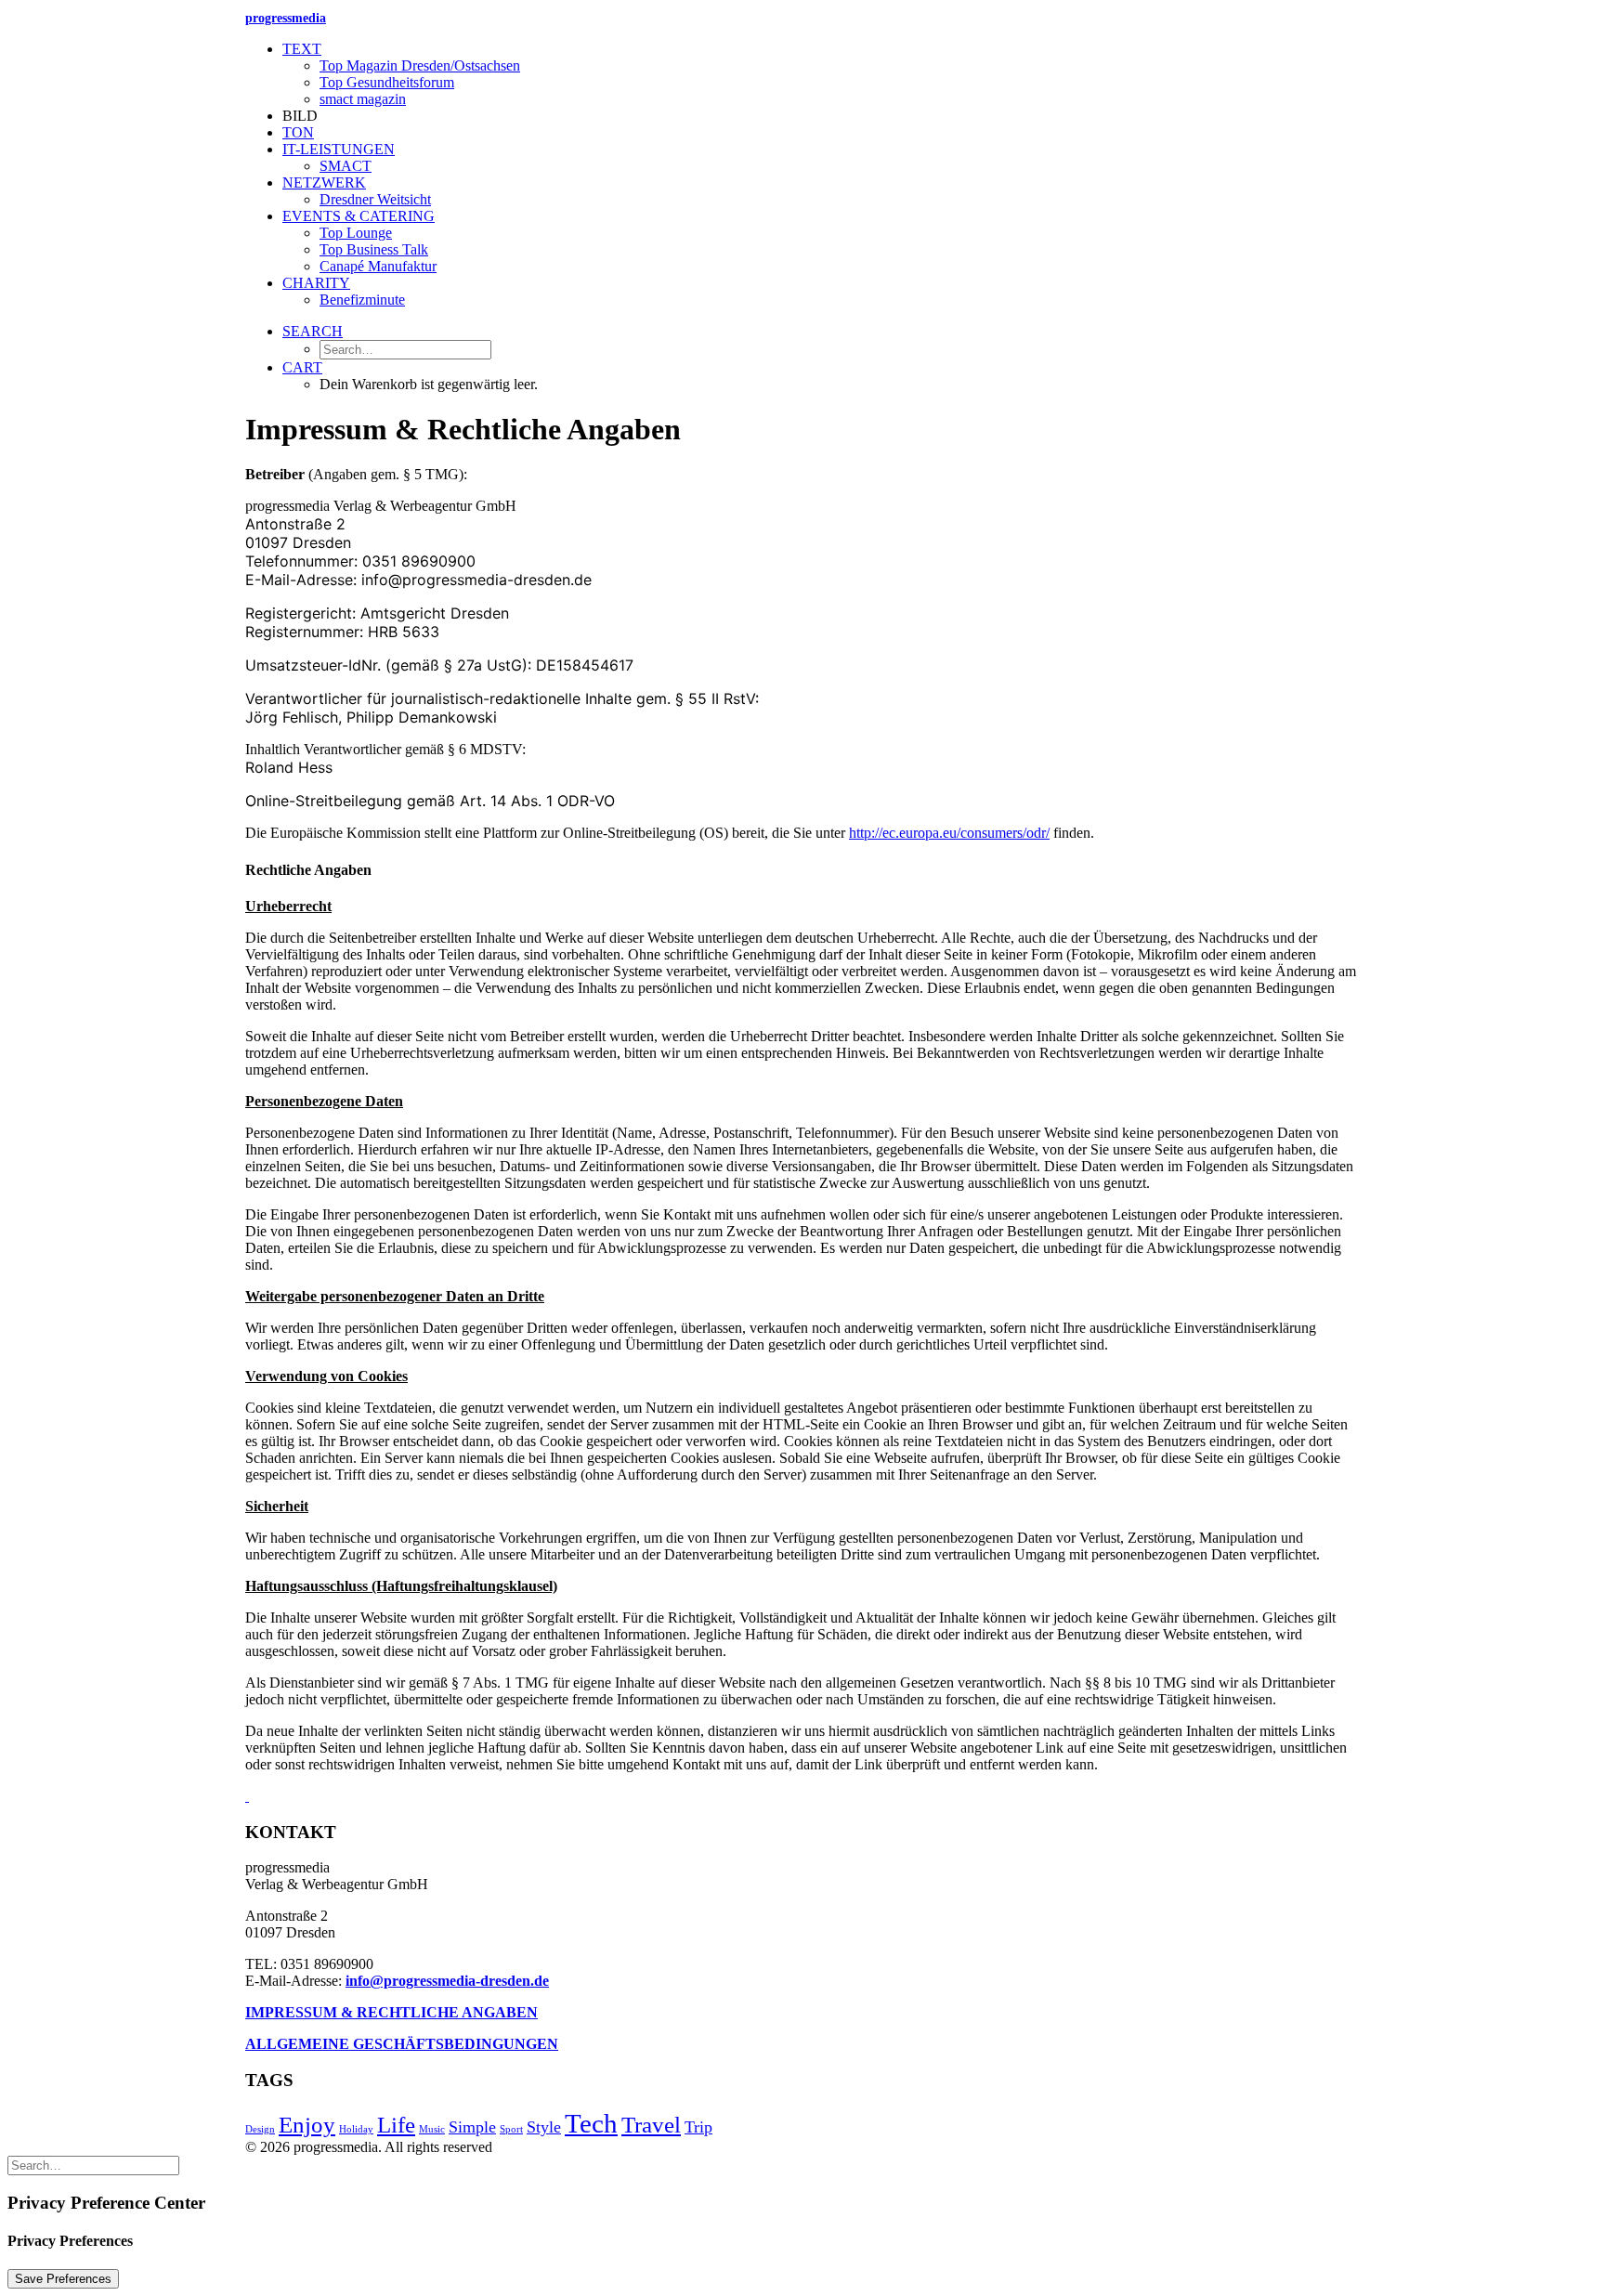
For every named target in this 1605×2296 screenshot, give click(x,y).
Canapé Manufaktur (378, 266)
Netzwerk (324, 183)
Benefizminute (362, 300)
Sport (511, 2129)
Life (396, 2125)
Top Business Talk (374, 249)
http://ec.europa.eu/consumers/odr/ (949, 833)
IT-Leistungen (339, 149)
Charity (316, 283)
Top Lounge (356, 233)
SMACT (346, 166)
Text (302, 49)
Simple (472, 2127)
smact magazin (363, 99)
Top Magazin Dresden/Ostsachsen (420, 65)
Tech (591, 2123)
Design (260, 2129)
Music (432, 2129)
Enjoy (307, 2125)
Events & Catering (359, 216)
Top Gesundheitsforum (387, 82)
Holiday (356, 2129)
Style (544, 2127)
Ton (298, 132)
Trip (698, 2127)
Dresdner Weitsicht (375, 199)
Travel (651, 2125)
